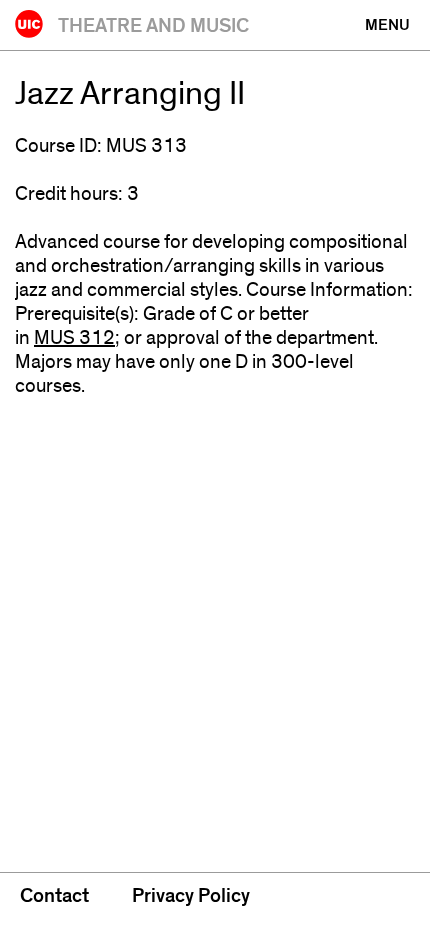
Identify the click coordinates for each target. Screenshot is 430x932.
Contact (54, 896)
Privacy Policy (191, 896)
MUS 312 (74, 338)
